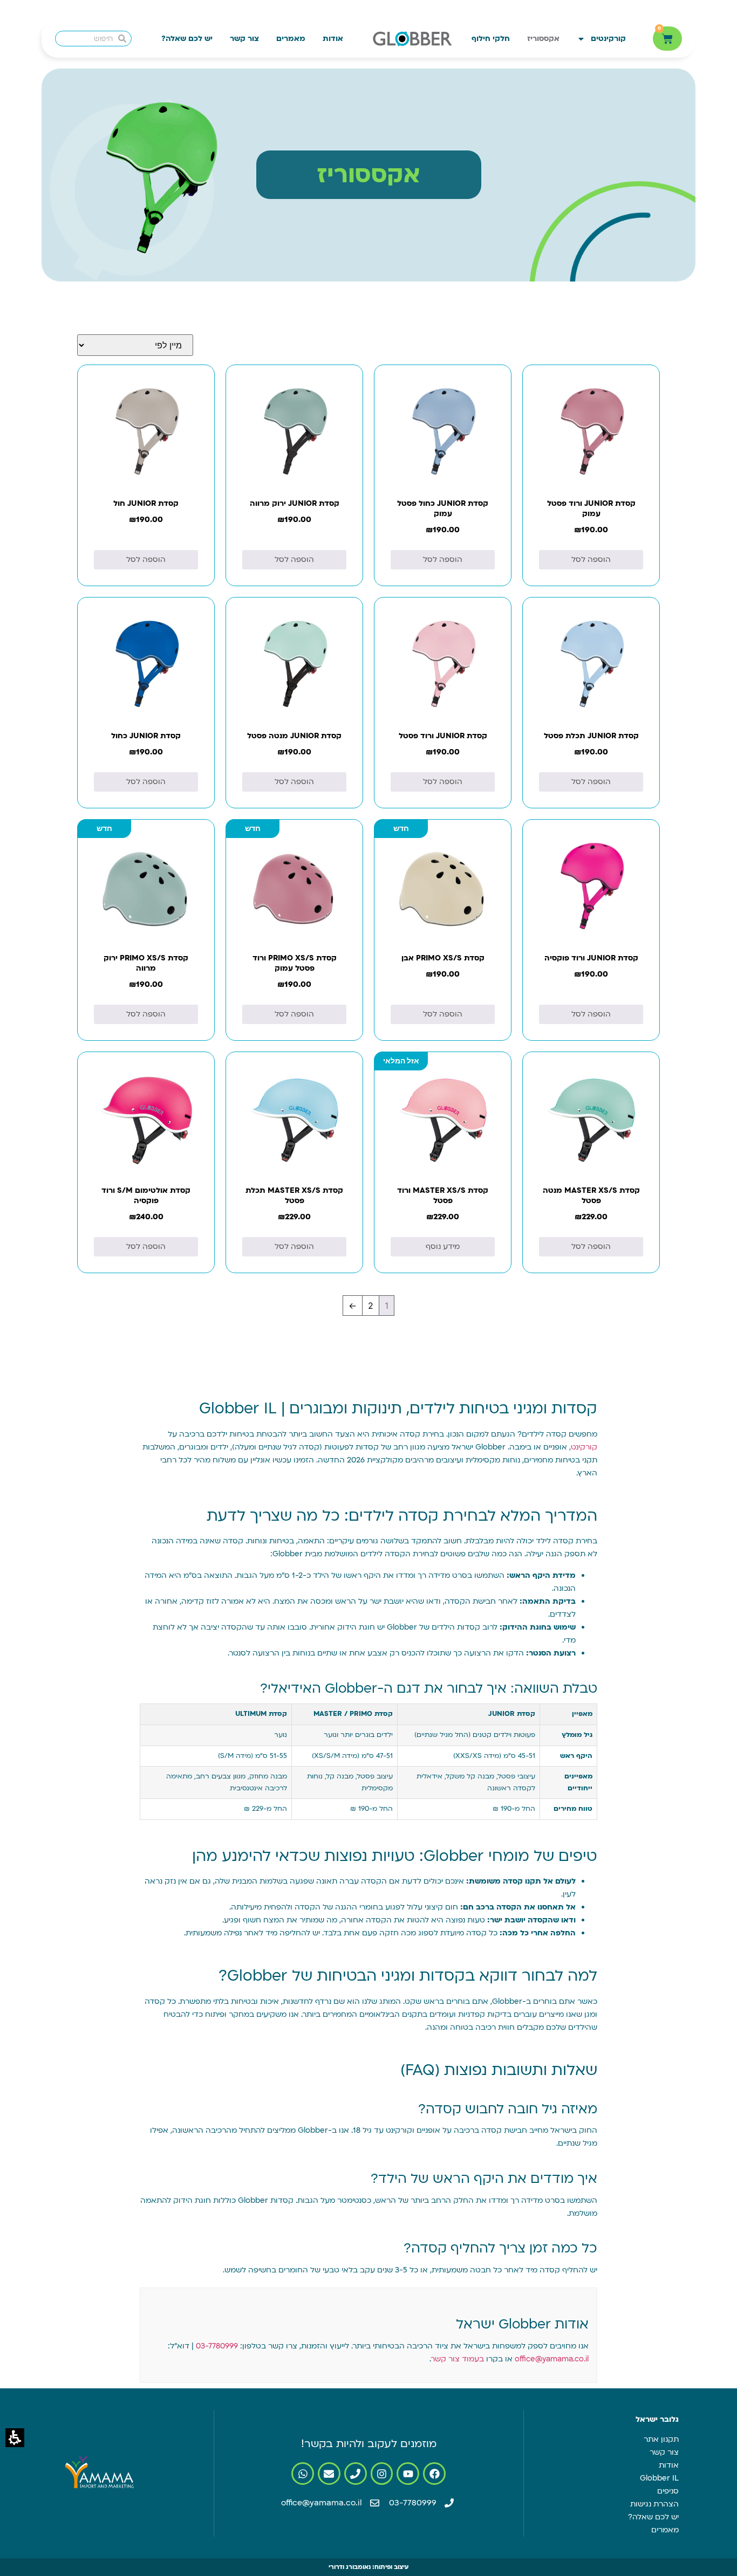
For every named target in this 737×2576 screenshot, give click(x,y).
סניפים (668, 2491)
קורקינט (584, 1447)
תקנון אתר (661, 2439)
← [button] (353, 1306)
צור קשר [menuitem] (244, 39)
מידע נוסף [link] (443, 1246)
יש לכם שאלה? (653, 2517)
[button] (15, 2438)
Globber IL (659, 2478)
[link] (591, 461)
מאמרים (665, 2530)
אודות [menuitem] (333, 39)
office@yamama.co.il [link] (552, 2359)
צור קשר (664, 2452)
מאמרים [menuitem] (291, 39)
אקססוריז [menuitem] (543, 39)
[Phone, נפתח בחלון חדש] (356, 2474)
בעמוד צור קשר (458, 2359)
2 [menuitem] (371, 1306)
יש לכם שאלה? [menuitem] (187, 39)
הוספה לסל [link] (591, 559)
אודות (669, 2465)
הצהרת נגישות (654, 2504)
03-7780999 (217, 2346)
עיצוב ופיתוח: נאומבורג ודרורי (368, 2567)
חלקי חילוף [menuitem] (491, 39)
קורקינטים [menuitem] (608, 39)
